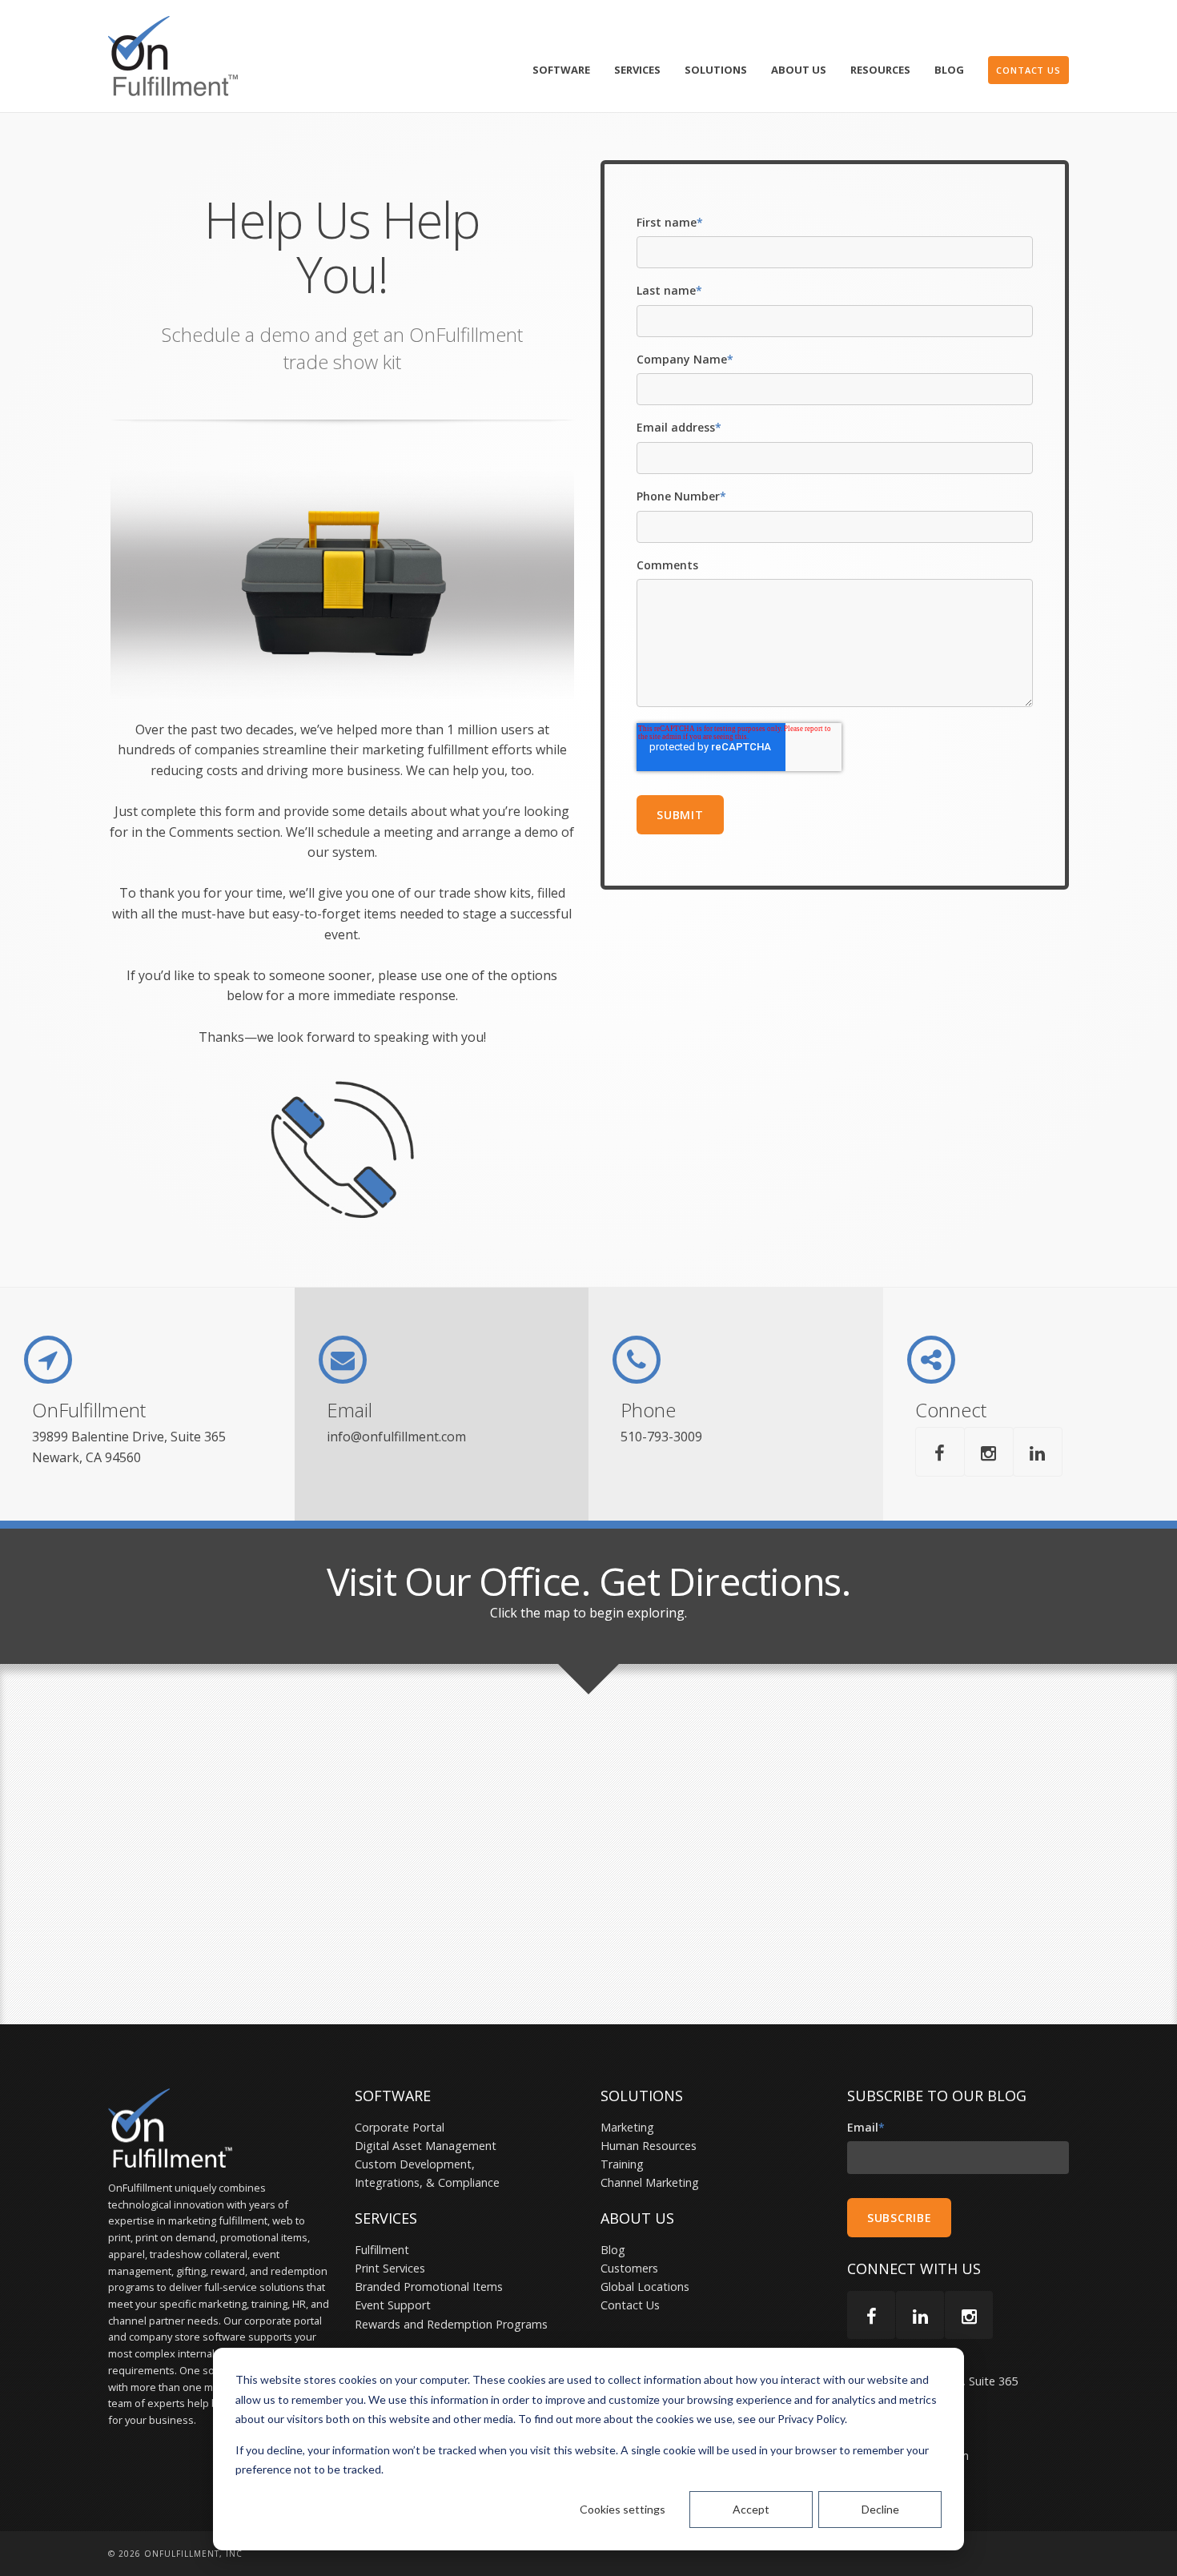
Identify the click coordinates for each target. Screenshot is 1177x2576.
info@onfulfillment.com (396, 1437)
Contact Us (630, 2305)
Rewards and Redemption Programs (451, 2324)
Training (622, 2164)
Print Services (390, 2268)
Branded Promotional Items (429, 2287)
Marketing (627, 2127)
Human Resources (649, 2146)
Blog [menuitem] (949, 70)
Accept (751, 2509)
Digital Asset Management (426, 2146)
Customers (629, 2268)
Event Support (393, 2305)
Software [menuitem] (561, 70)
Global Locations (645, 2287)
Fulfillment (382, 2250)
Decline (880, 2509)
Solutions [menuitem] (716, 70)
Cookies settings (623, 2509)
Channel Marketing (650, 2182)
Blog (613, 2250)
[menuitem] (1028, 70)
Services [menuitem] (637, 70)
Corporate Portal (400, 2127)
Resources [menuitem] (880, 70)
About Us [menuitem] (799, 70)
